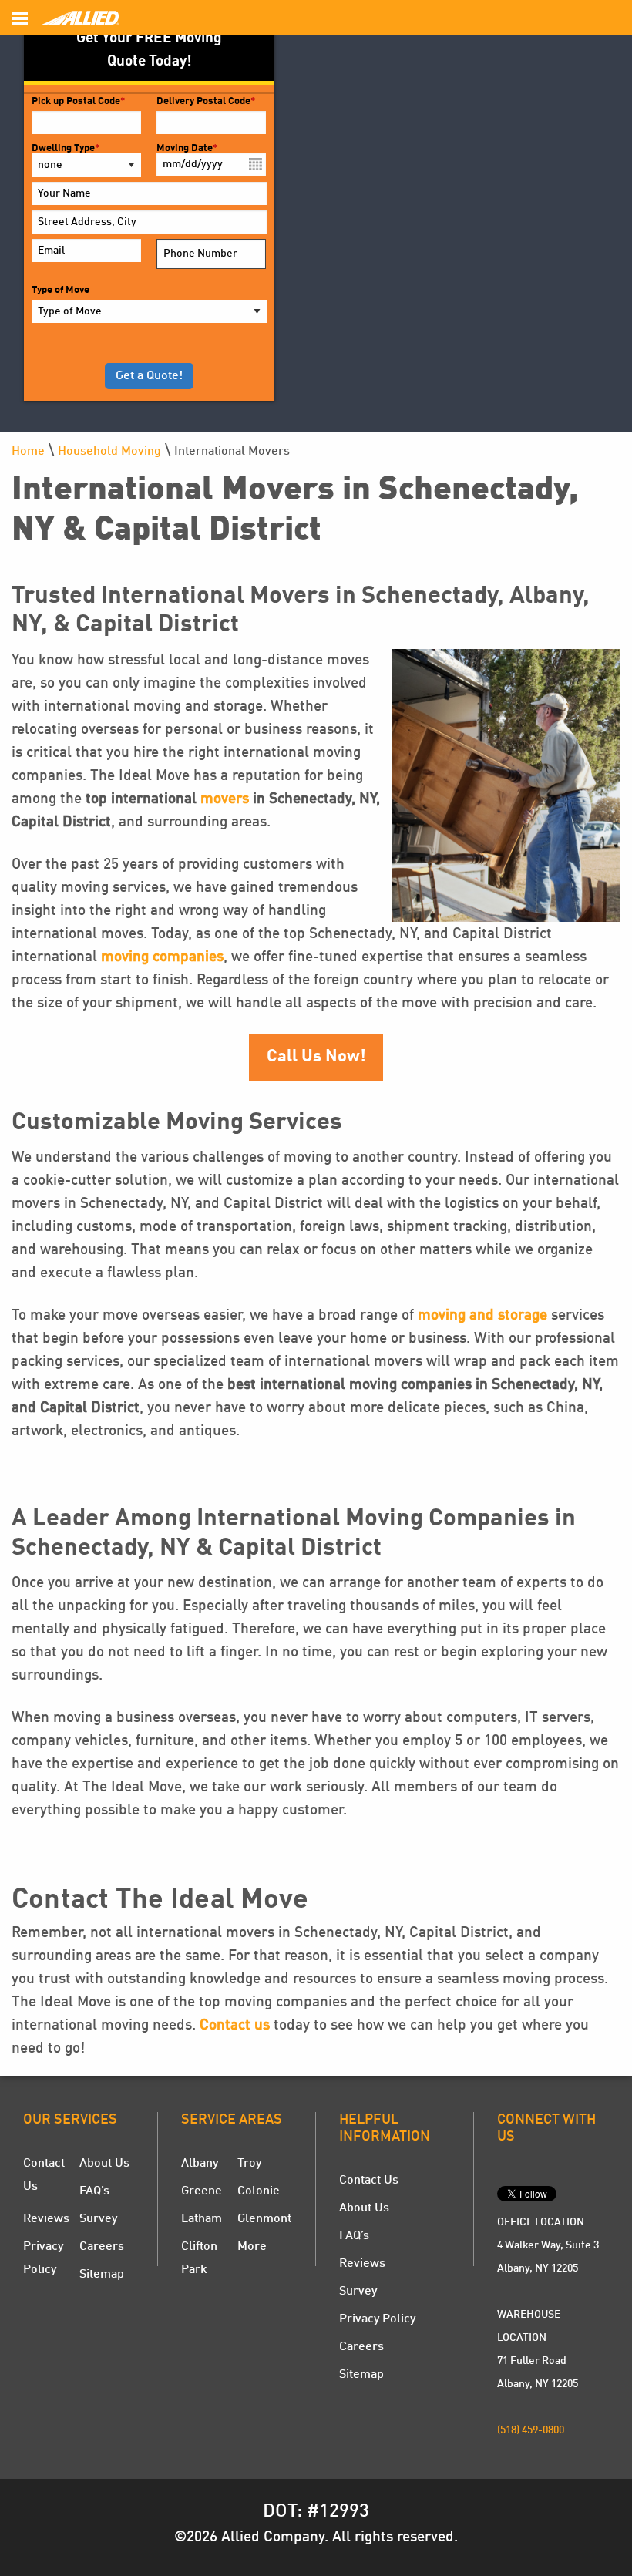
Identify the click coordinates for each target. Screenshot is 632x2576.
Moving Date (187, 148)
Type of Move (61, 290)
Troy (249, 2164)
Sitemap (102, 2275)
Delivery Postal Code (206, 101)
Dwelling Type (66, 148)
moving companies (162, 957)
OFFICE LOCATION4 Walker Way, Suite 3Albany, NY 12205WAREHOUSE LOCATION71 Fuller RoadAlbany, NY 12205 (548, 2303)
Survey (98, 2219)
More (252, 2247)
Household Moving (109, 452)
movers (225, 799)
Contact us (235, 2026)
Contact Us (369, 2181)
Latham (202, 2219)
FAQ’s (94, 2191)
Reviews (46, 2219)
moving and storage (482, 1316)
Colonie (259, 2191)
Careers (102, 2247)
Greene (202, 2191)
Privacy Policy (377, 2319)
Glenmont (264, 2219)
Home (28, 452)
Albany (200, 2164)
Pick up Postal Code (78, 101)
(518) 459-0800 (531, 2430)
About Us (104, 2164)
